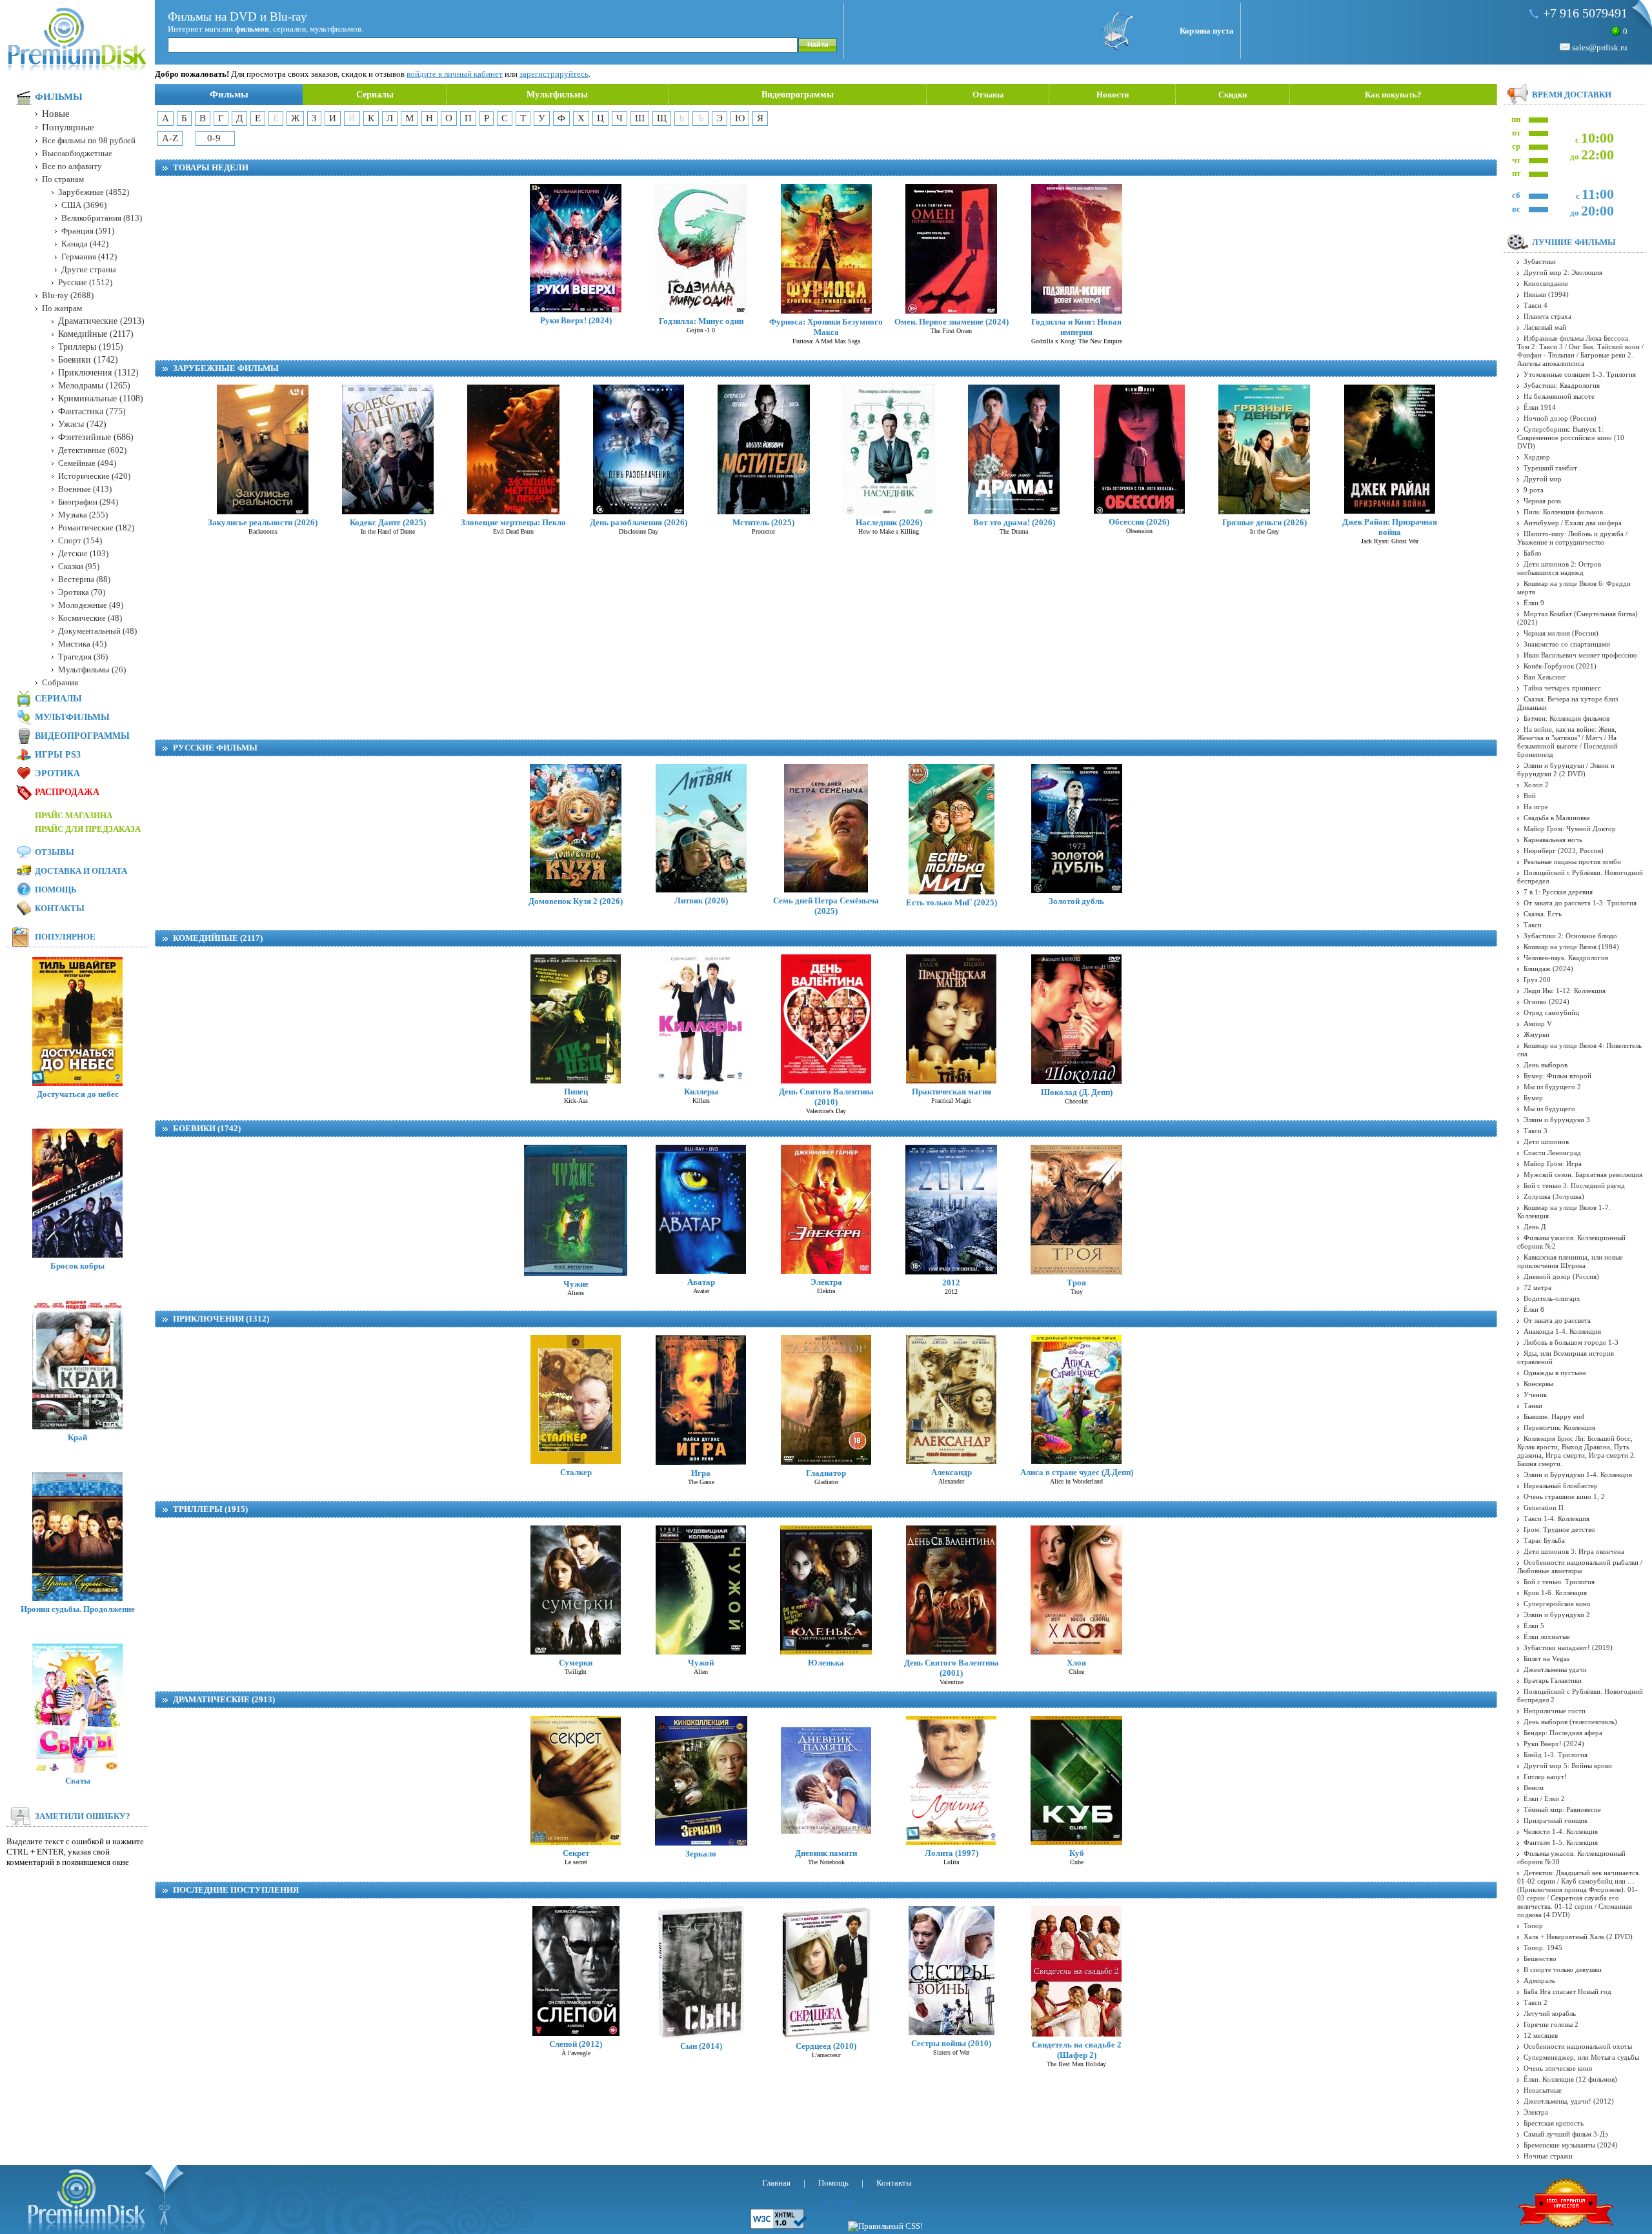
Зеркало (701, 1854)
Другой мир (1543, 479)
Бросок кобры (77, 1266)
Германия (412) (89, 257)
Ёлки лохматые (1547, 1636)
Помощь (56, 890)
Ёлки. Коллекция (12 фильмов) (1570, 2079)
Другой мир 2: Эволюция (1563, 272)
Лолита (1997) (952, 1853)
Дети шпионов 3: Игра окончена (1574, 1551)
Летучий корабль (1550, 2013)
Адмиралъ (1539, 1980)
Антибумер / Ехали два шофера (1573, 523)
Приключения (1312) (221, 1319)
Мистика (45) (82, 644)
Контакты (60, 908)
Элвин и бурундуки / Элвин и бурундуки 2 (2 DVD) (1566, 770)
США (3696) (84, 205)
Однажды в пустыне (1555, 1373)
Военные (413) (85, 489)
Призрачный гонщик (1556, 1820)
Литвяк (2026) (701, 901)
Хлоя (1076, 1663)
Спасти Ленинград (1552, 1152)
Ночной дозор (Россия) (1560, 418)
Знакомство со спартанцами (1567, 644)
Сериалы (375, 95)
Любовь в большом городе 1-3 (1571, 1342)
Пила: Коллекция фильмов (1563, 512)
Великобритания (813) (102, 218)
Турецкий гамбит (1550, 468)
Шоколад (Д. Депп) (1077, 1092)
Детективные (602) (92, 450)
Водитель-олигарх (1552, 1298)
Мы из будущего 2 (1552, 1087)
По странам (63, 179)
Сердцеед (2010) (826, 2046)
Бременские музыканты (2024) (1571, 2145)
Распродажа (67, 792)
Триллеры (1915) (210, 1509)
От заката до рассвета (1557, 1320)
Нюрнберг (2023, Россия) (1564, 850)
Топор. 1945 (1543, 1947)
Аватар (701, 1282)
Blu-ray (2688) (68, 295)
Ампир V (1538, 1023)
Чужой (701, 1663)
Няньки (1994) (1546, 294)
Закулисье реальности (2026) (263, 522)
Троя (1076, 1283)
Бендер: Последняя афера (1563, 1733)
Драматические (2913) (224, 1699)
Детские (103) (83, 553)
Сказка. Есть (1543, 914)
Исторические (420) (94, 476)
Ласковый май (1545, 327)
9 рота (1534, 490)
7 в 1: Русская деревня (1558, 892)
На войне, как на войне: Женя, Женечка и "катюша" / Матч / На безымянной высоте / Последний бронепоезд (1567, 742)
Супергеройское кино (1557, 1604)
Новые (56, 114)
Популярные (68, 127)
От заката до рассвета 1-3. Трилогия (1580, 903)
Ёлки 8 (1534, 1309)
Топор (1533, 1926)
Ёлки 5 (1534, 1625)
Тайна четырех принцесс (1562, 688)
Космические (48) (90, 618)
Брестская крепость (1554, 2123)
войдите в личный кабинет (455, 74)
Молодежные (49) (91, 605)
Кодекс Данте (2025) (388, 522)
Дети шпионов (1546, 1142)
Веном (1534, 1787)
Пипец (576, 1092)
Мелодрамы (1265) (94, 386)
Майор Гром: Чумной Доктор (1570, 829)
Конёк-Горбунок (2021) (1560, 666)
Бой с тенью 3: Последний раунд (1574, 1185)
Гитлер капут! (1545, 1776)
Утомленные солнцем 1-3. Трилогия (1580, 374)
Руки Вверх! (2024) (576, 320)
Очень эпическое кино (1558, 2068)
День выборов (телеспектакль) (1570, 1722)
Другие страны (89, 269)
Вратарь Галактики (1553, 1680)
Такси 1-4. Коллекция (1556, 1518)
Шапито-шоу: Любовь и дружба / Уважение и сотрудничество (1572, 538)
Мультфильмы (557, 95)
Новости (1113, 95)
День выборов (1546, 1065)
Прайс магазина (74, 815)
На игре (1536, 807)
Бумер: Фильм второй (1557, 1076)
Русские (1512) (85, 282)
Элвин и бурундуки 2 (1557, 1615)
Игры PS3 (58, 755)
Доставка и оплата (81, 871)
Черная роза (1542, 501)
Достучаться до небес (78, 1094)
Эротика (57, 773)
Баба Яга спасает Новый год (1567, 1991)
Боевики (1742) (207, 1128)
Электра (826, 1282)
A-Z (170, 138)
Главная (776, 2183)
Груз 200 (1537, 980)
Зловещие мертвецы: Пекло (513, 522)
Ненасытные (1543, 2090)
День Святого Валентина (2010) (826, 1097)
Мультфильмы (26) (92, 669)
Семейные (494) (87, 463)
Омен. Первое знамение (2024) (952, 322)
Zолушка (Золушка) (1554, 1196)
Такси (1533, 925)
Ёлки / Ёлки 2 (1544, 1798)
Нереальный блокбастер (1561, 1485)
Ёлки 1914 (1540, 407)
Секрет (576, 1853)
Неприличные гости (1555, 1711)
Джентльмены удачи (1555, 1669)
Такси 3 (1536, 1131)
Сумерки (576, 1663)
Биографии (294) (88, 502)
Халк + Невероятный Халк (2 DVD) (1578, 1937)
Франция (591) (88, 231)
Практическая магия (952, 1092)
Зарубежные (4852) (94, 192)
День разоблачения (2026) (639, 522)
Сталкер (576, 1472)
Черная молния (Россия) (1561, 633)
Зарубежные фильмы (226, 368)
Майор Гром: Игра (1553, 1163)
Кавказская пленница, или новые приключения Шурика (1570, 1261)
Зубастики (1540, 261)
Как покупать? (1393, 95)
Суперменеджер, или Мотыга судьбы (1581, 2057)
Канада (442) (85, 244)
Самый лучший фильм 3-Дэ (1566, 2134)
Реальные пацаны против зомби (1572, 861)
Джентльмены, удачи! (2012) (1569, 2101)
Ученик (1535, 1394)
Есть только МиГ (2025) (952, 902)
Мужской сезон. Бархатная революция (1583, 1174)
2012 (951, 1283)
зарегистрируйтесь (554, 74)
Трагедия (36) (83, 657)
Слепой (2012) (576, 2044)
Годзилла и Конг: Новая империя (1076, 327)
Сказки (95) (79, 566)
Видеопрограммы (798, 95)
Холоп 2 (1536, 785)
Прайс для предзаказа (88, 829)
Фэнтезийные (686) (96, 437)
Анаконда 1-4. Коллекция (1562, 1331)
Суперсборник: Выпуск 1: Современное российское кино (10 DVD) (1571, 438)
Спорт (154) (80, 540)
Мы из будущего (1549, 1109)
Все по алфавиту (72, 166)
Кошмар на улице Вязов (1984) (1571, 947)
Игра (701, 1473)
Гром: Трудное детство (1559, 1529)
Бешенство (1540, 1958)
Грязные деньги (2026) (1264, 522)
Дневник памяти (826, 1853)
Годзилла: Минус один (701, 321)
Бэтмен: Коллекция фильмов (1566, 718)
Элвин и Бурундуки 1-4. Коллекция (1578, 1474)
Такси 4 (1536, 305)
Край (77, 1437)
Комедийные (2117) (218, 938)
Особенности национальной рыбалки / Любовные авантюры (1580, 1566)
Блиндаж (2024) (1548, 969)
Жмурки (1536, 1034)
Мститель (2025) (763, 522)
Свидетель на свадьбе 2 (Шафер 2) (1077, 2050)
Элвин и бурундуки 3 (1557, 1120)
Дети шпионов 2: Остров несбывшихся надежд (1559, 568)
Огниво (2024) (1546, 1001)
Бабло (1533, 553)
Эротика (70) (82, 592)
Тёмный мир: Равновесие (1562, 1809)
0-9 (214, 138)
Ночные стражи (1548, 2156)
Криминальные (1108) (101, 398)
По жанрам (62, 308)
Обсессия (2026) (1139, 522)
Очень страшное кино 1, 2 (1564, 1496)
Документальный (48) (97, 631)
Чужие (576, 1284)
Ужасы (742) (82, 424)
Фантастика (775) (92, 411)
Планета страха (1547, 316)
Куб (1077, 1853)
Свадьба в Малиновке (1557, 818)
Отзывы (988, 95)
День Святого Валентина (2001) (952, 1668)
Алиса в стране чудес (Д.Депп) (1077, 1472)
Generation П (1544, 1507)
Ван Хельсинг (1545, 677)
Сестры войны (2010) (951, 2043)
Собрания (60, 682)
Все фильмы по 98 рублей (89, 140)
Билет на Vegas (1546, 1658)
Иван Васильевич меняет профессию (1580, 655)
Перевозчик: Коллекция (1559, 1427)
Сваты (78, 1781)
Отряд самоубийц (1551, 1012)
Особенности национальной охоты (1578, 2046)
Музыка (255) (83, 515)
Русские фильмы (215, 748)
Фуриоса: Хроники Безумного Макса (826, 327)
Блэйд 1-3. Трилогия (1556, 1755)
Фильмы (229, 94)
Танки (1533, 1405)
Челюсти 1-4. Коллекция (1561, 1831)
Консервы (1538, 1384)
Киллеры (701, 1092)
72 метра (1537, 1287)
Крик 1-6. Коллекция (1555, 1593)
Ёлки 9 (1534, 603)
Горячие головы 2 (1551, 2024)
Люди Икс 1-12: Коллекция (1565, 991)
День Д (1535, 1227)
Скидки (1233, 95)
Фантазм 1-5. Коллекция (1561, 1842)
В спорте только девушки (1563, 1969)
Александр (952, 1472)
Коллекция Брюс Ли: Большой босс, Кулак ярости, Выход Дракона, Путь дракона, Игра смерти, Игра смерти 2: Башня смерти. (1576, 1451)
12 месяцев (1541, 2035)
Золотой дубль (1076, 901)
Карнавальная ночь (1553, 840)
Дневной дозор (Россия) (1561, 1276)
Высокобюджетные (77, 153)
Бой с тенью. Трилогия (1559, 1582)
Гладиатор (826, 1473)
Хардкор (1537, 457)
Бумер (1533, 1098)
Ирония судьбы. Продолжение (78, 1609)
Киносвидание (1546, 283)
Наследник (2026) (889, 522)
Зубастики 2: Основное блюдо (1570, 936)
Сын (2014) (701, 2046)
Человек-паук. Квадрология (1566, 958)
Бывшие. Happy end (1554, 1416)
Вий (1530, 796)
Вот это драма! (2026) (1014, 522)
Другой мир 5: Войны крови (1568, 1766)
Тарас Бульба (1544, 1540)
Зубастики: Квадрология (1562, 385)
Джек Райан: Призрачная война (1390, 527)
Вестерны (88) (84, 579)
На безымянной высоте (1559, 396)
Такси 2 (1536, 2002)
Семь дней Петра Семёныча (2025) (826, 906)
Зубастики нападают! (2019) (1568, 1647)
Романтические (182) (96, 528)
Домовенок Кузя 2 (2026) (576, 901)
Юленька (826, 1663)
